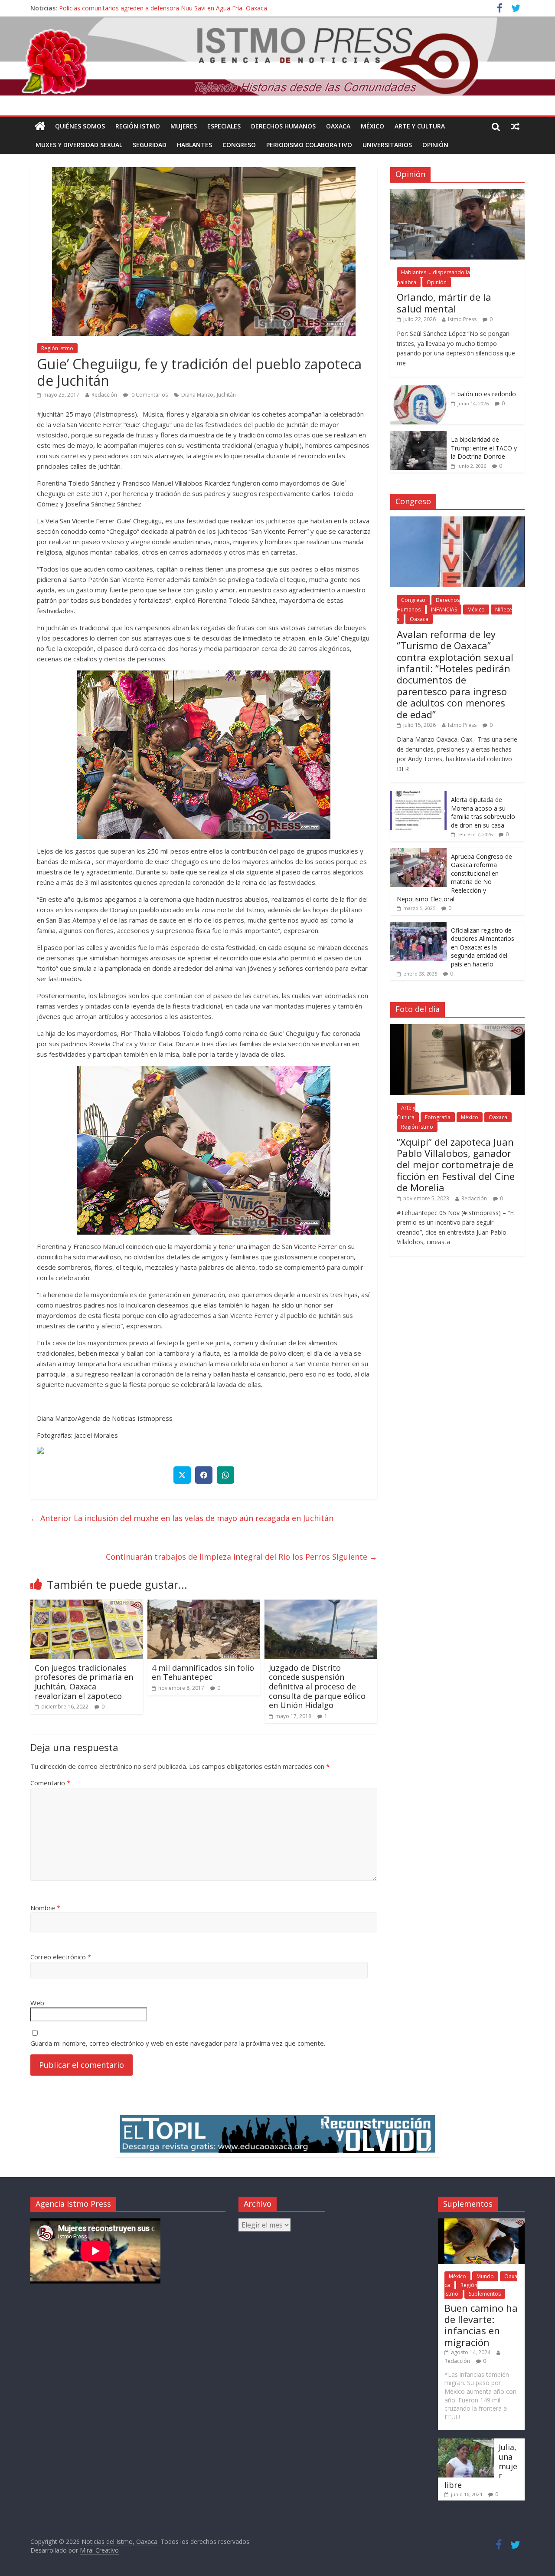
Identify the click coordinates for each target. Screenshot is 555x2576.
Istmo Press (462, 319)
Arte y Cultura (420, 126)
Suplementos (485, 2294)
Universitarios (387, 145)
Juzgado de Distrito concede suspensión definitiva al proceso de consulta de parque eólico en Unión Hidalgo (317, 1686)
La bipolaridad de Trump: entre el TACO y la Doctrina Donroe (484, 448)
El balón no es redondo (483, 394)
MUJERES (184, 126)
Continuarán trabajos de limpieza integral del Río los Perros (242, 1557)
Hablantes (194, 145)
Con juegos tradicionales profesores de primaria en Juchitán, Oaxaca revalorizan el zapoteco (84, 1682)
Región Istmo (138, 126)
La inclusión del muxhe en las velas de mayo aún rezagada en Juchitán (182, 1518)
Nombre (45, 1908)
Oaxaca (338, 126)
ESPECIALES (224, 126)
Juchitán (226, 395)
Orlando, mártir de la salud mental (444, 302)
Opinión (435, 145)
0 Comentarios (149, 395)
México (372, 126)
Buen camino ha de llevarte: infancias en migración (481, 2325)
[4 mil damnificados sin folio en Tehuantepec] (204, 1605)
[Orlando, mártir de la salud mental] (457, 194)
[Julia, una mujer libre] (466, 2443)
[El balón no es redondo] (418, 390)
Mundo (485, 2276)
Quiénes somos (80, 126)
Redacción (104, 395)
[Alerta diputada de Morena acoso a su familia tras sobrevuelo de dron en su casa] (418, 796)
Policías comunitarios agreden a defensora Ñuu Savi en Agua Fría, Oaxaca (163, 8)
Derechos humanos (283, 126)
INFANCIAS (444, 609)
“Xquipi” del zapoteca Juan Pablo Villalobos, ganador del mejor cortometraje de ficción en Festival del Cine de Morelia (456, 1165)
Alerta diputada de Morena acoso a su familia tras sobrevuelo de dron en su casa (483, 812)
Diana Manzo (197, 395)
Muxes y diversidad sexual (79, 145)
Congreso (239, 145)
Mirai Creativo (99, 2550)
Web (37, 2003)
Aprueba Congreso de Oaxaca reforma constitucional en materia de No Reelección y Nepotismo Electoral (454, 878)
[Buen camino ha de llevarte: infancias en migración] (481, 2223)
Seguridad (150, 145)
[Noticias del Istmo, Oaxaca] (277, 56)
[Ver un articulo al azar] (515, 126)
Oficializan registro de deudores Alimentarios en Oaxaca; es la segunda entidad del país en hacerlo (483, 947)
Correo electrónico (61, 1957)
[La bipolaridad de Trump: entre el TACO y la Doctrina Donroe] (418, 435)
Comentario (50, 1783)
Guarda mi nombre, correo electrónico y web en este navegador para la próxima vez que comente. (178, 2043)
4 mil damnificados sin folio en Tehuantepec (203, 1672)
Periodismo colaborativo (309, 145)
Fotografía (438, 1117)
